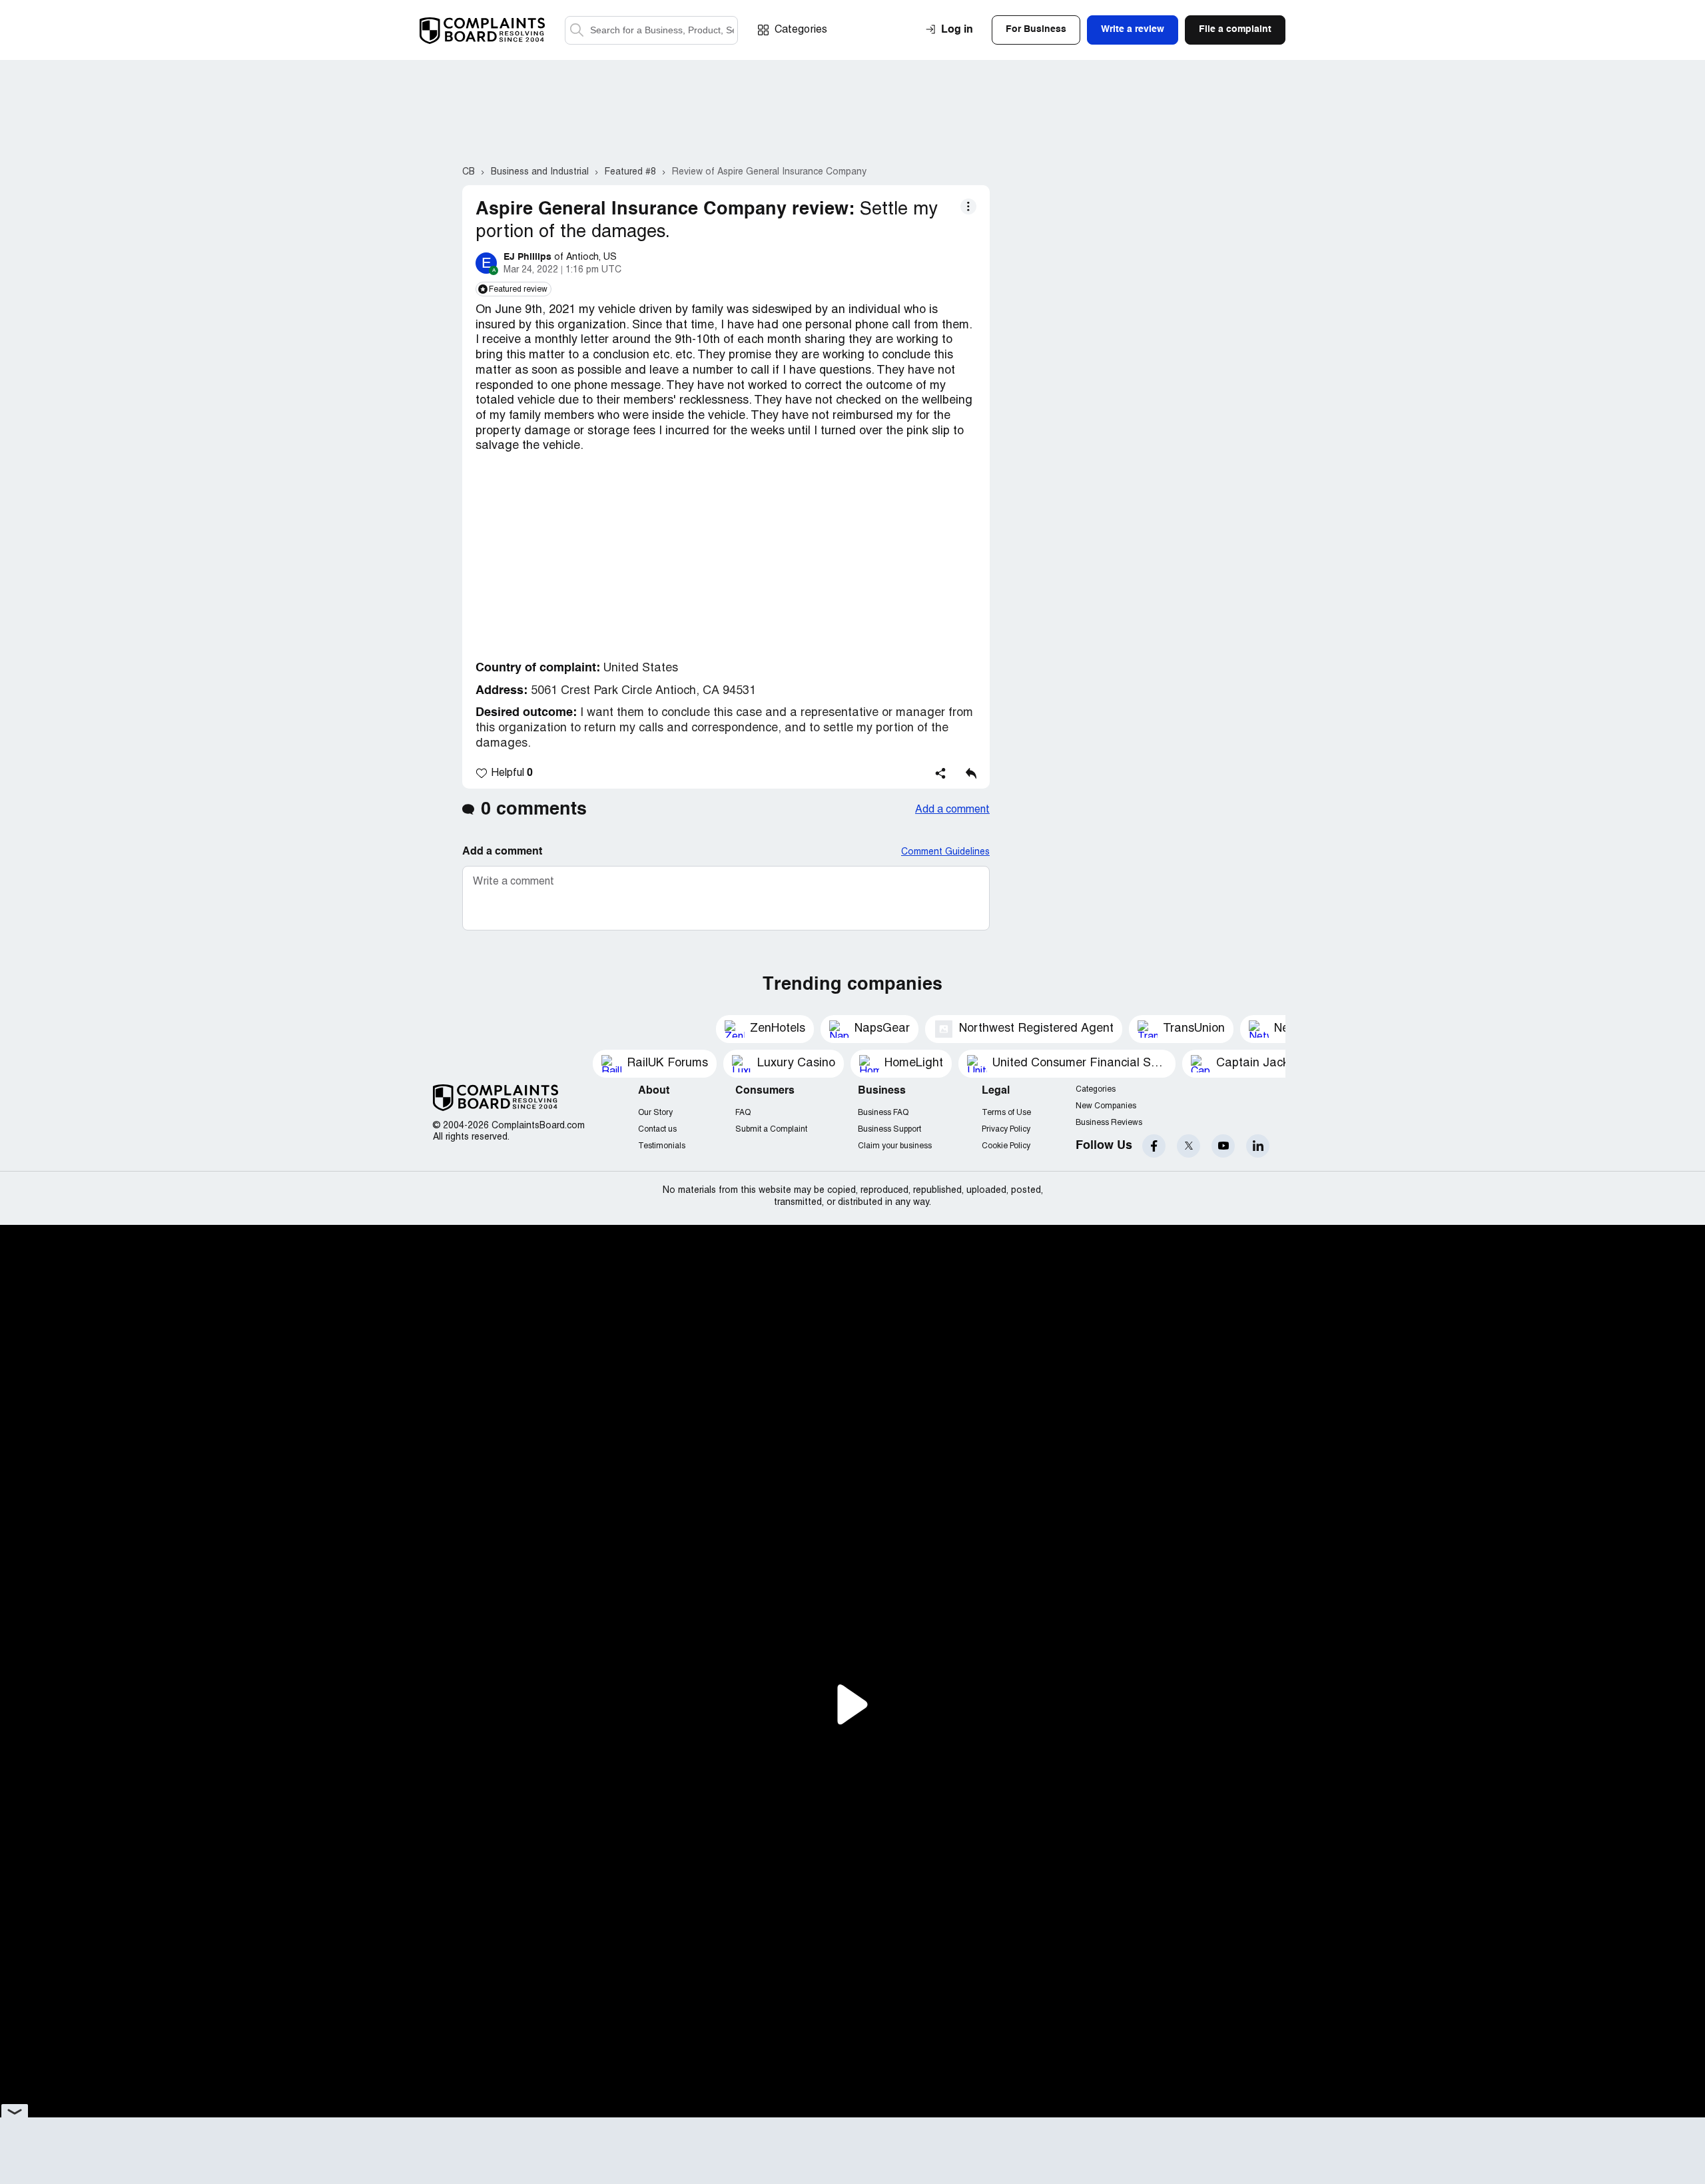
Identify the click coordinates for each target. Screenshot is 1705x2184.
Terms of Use (1006, 1113)
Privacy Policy (1006, 1129)
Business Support (889, 1129)
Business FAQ (883, 1113)
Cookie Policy (1006, 1146)
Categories (801, 30)
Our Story (655, 1113)
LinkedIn (1258, 1146)
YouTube (1223, 1146)
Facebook (1154, 1146)
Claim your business (895, 1146)
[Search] (651, 30)
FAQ (743, 1113)
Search (577, 30)
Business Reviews (1109, 1123)
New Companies (1106, 1106)
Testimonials (662, 1146)
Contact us (657, 1129)
